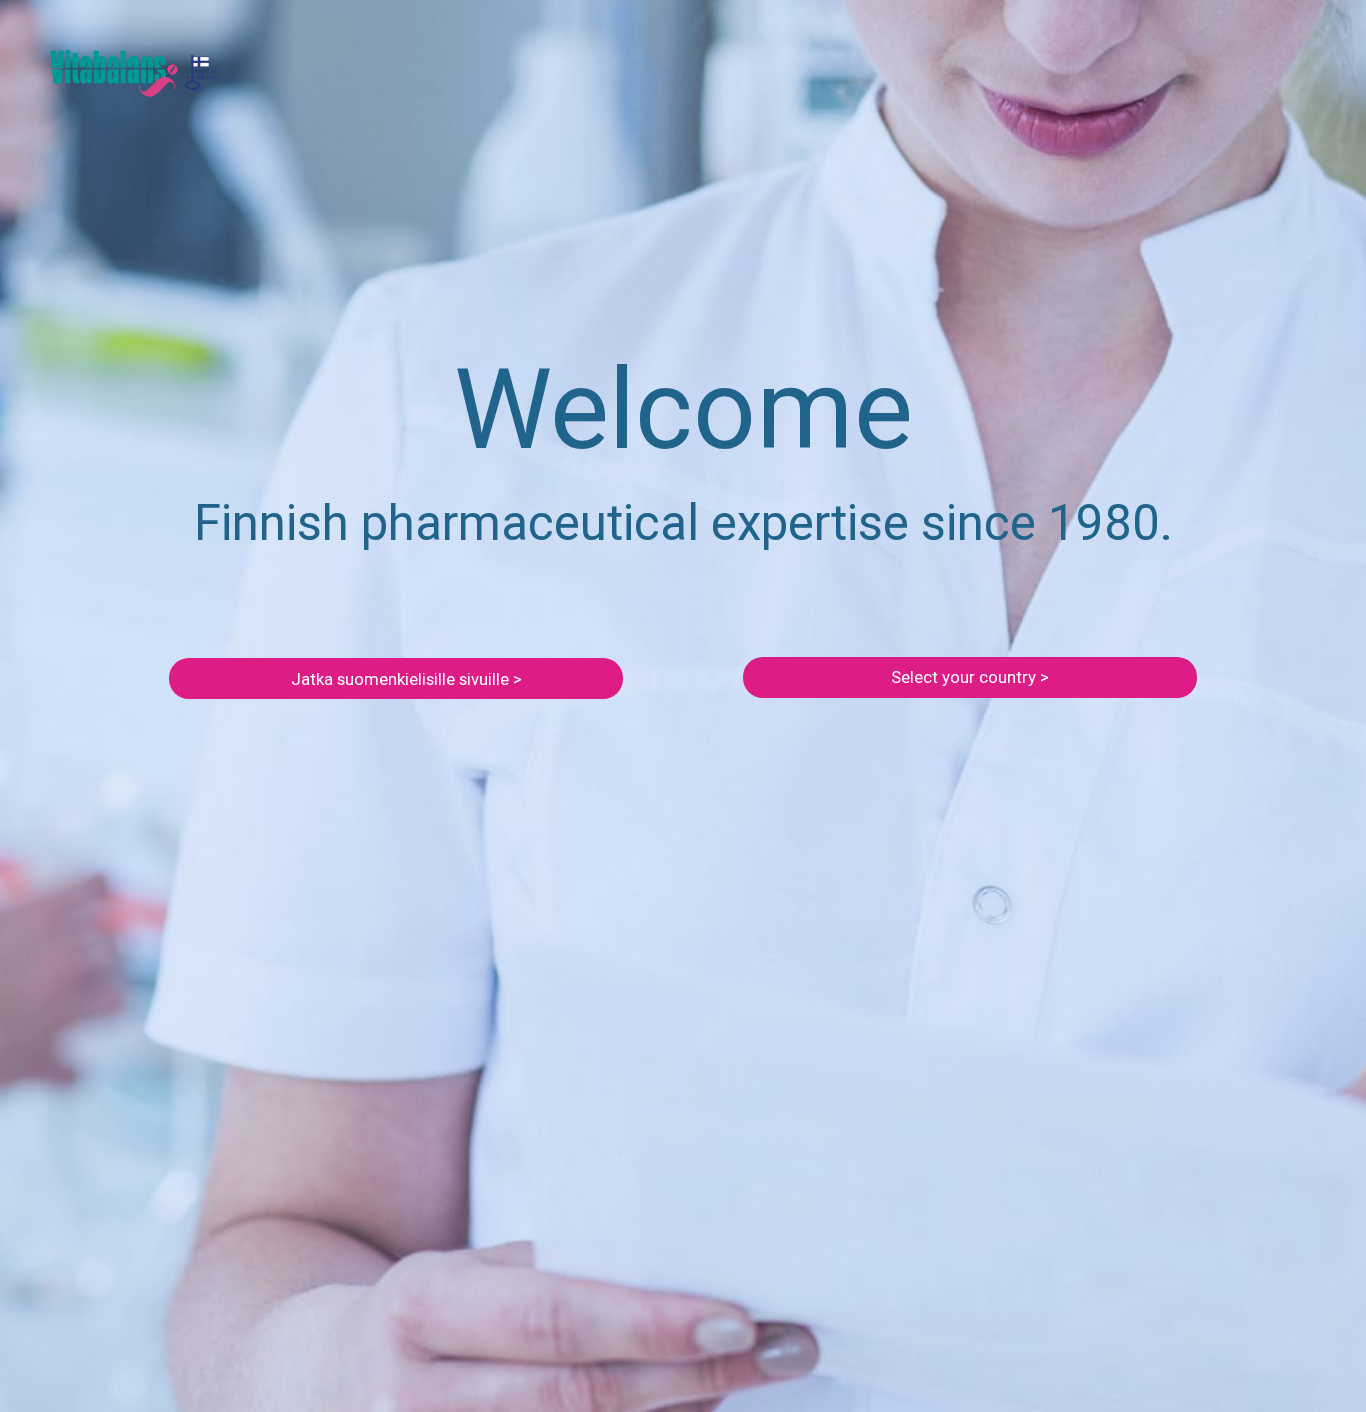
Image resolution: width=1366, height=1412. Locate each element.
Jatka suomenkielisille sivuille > (406, 679)
